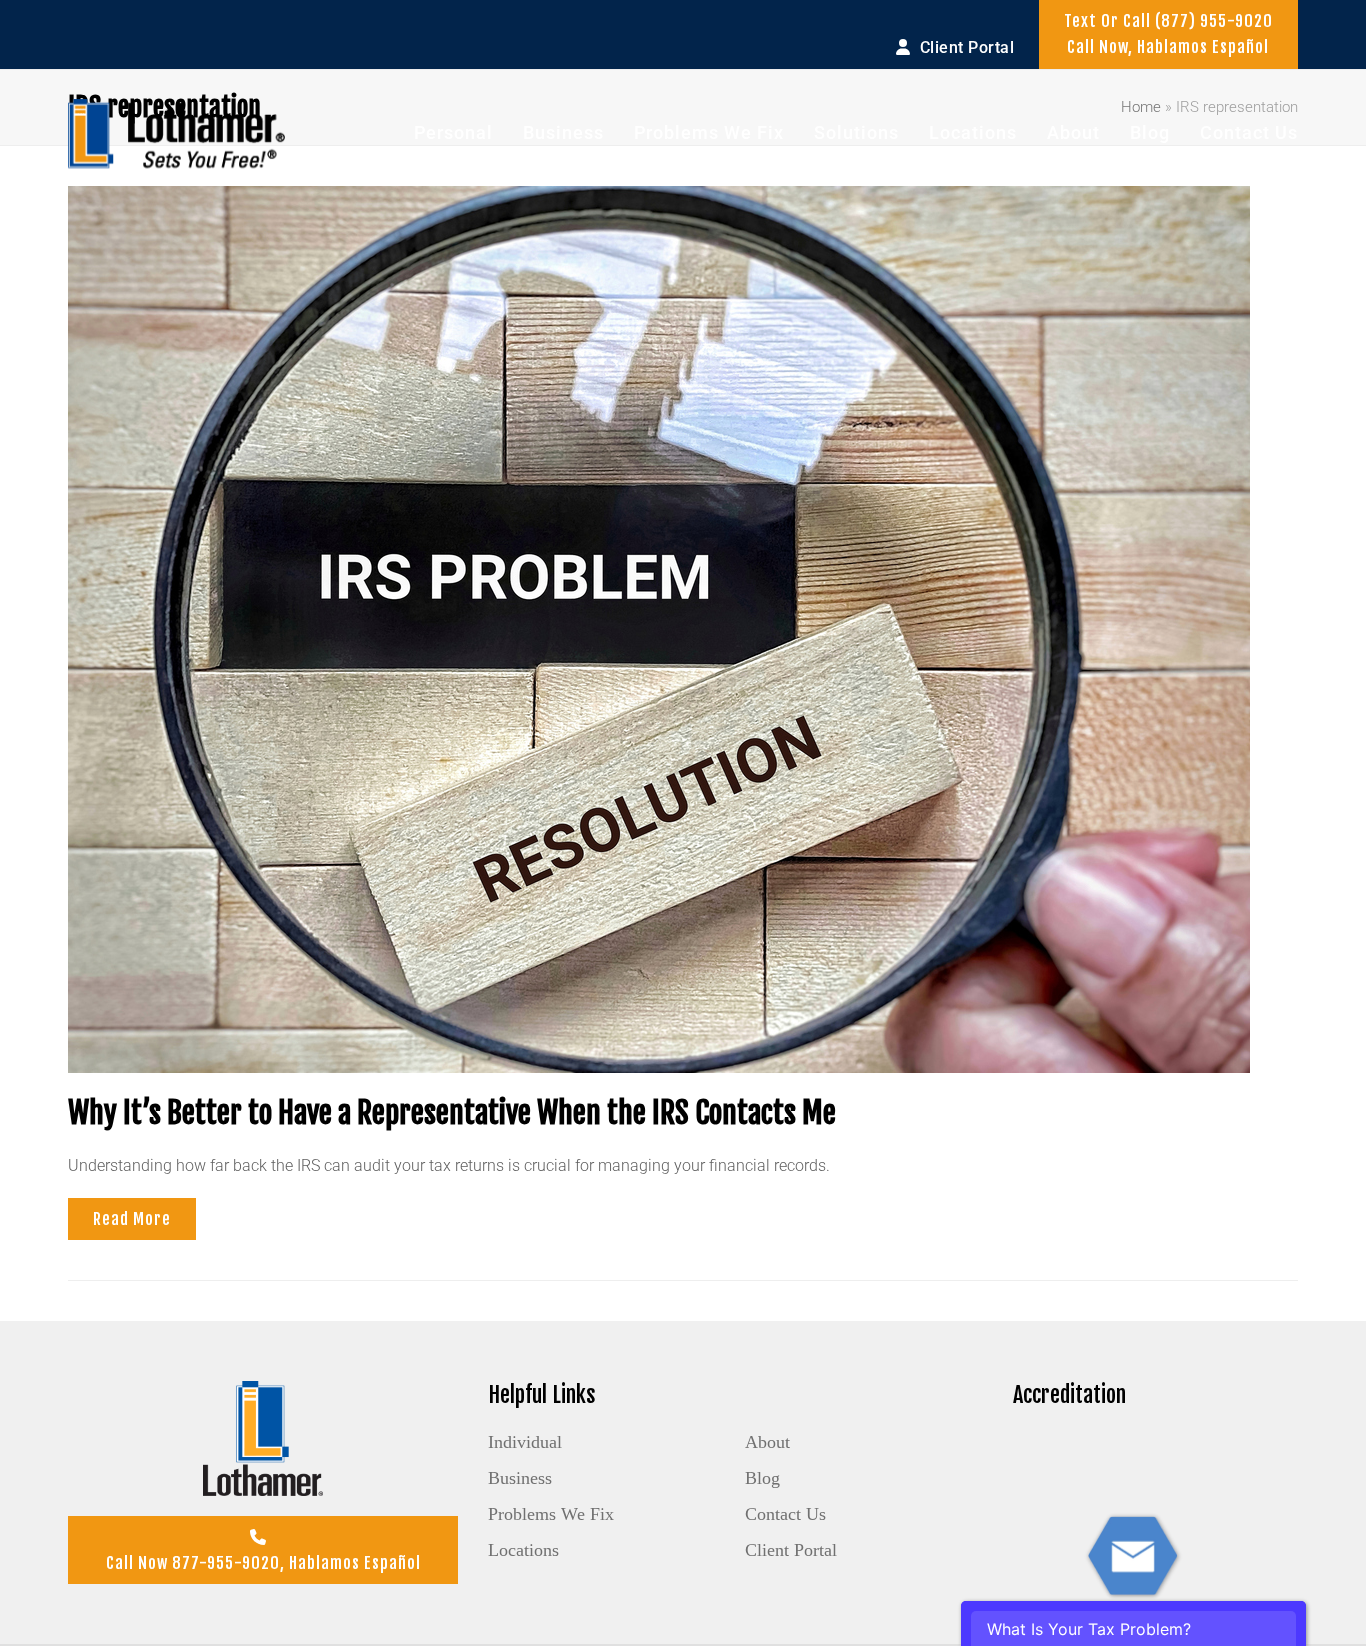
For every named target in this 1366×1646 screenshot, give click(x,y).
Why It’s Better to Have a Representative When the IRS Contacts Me (452, 1112)
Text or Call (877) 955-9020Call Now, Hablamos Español (1168, 34)
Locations (523, 1550)
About (767, 1442)
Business (520, 1478)
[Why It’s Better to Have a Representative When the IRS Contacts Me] (659, 628)
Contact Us (785, 1514)
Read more (132, 1219)
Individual (525, 1442)
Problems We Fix (551, 1514)
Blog (762, 1478)
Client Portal (791, 1550)
